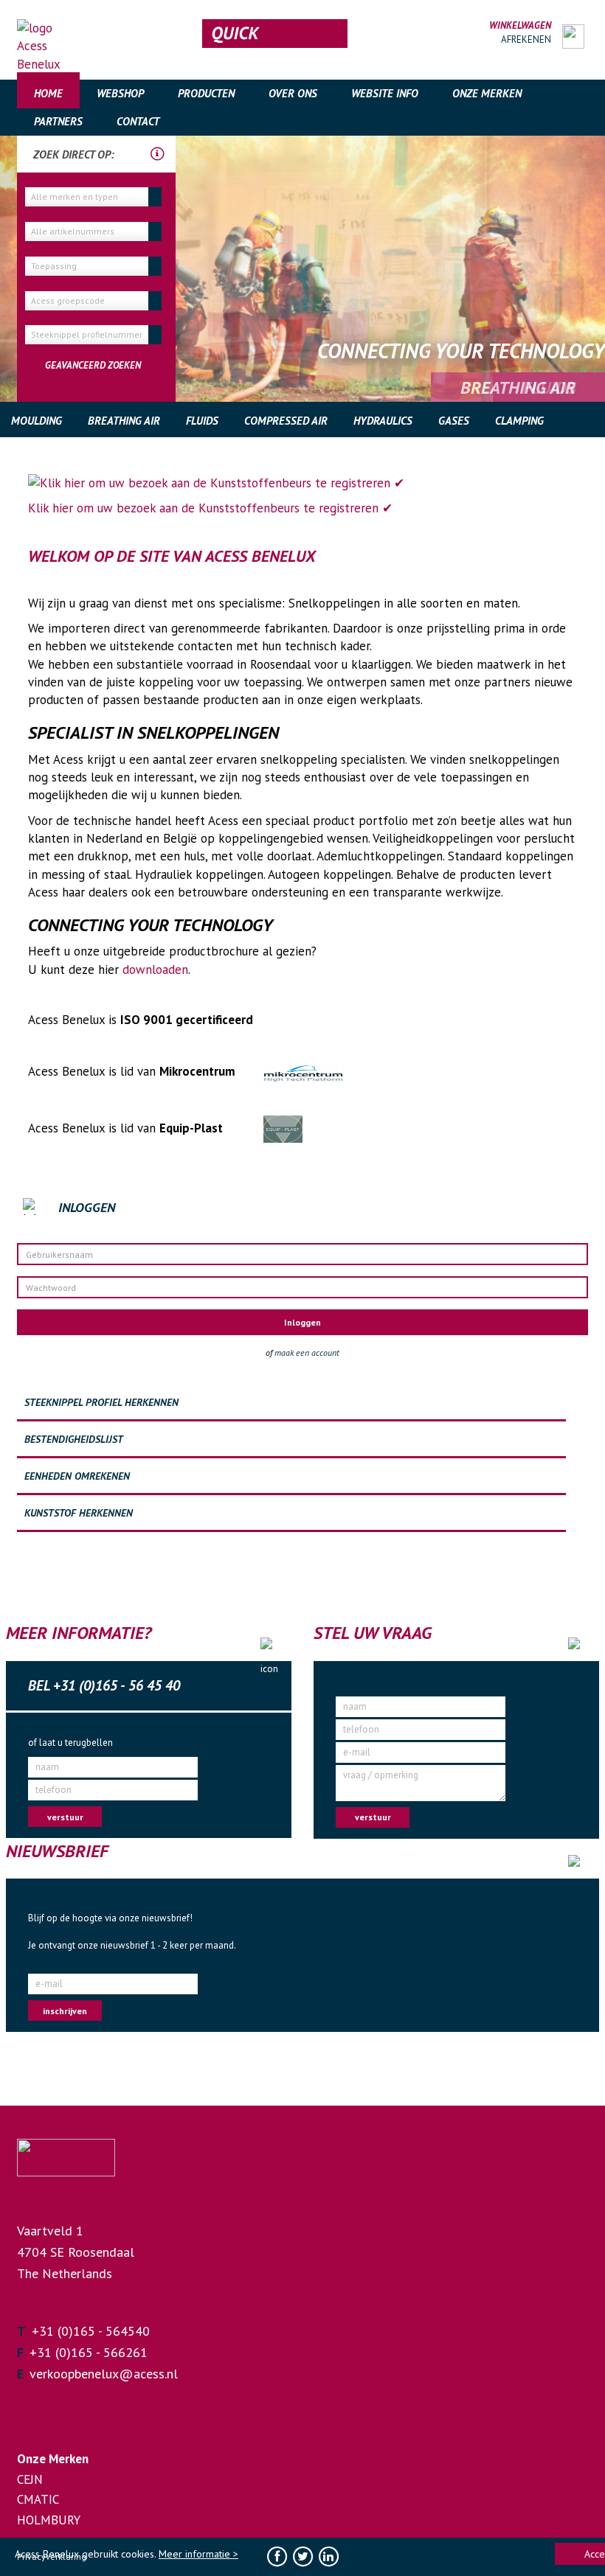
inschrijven (65, 2011)
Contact (138, 121)
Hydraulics (383, 421)
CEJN (30, 2479)
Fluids (202, 421)
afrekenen (526, 39)
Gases (454, 421)
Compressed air (286, 421)
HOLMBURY (49, 2520)
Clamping (519, 421)
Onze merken (487, 93)
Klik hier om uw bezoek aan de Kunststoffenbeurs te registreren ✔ (210, 508)
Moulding (37, 421)
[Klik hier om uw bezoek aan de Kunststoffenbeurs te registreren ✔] (302, 483)
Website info (385, 93)
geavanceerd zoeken (93, 365)
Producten (206, 93)
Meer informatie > (198, 2554)
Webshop (120, 93)
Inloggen (302, 1322)
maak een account (307, 1353)
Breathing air (124, 421)
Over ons (293, 93)
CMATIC (38, 2499)
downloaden (155, 970)
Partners (58, 121)
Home (48, 93)
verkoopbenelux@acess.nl (104, 2374)
